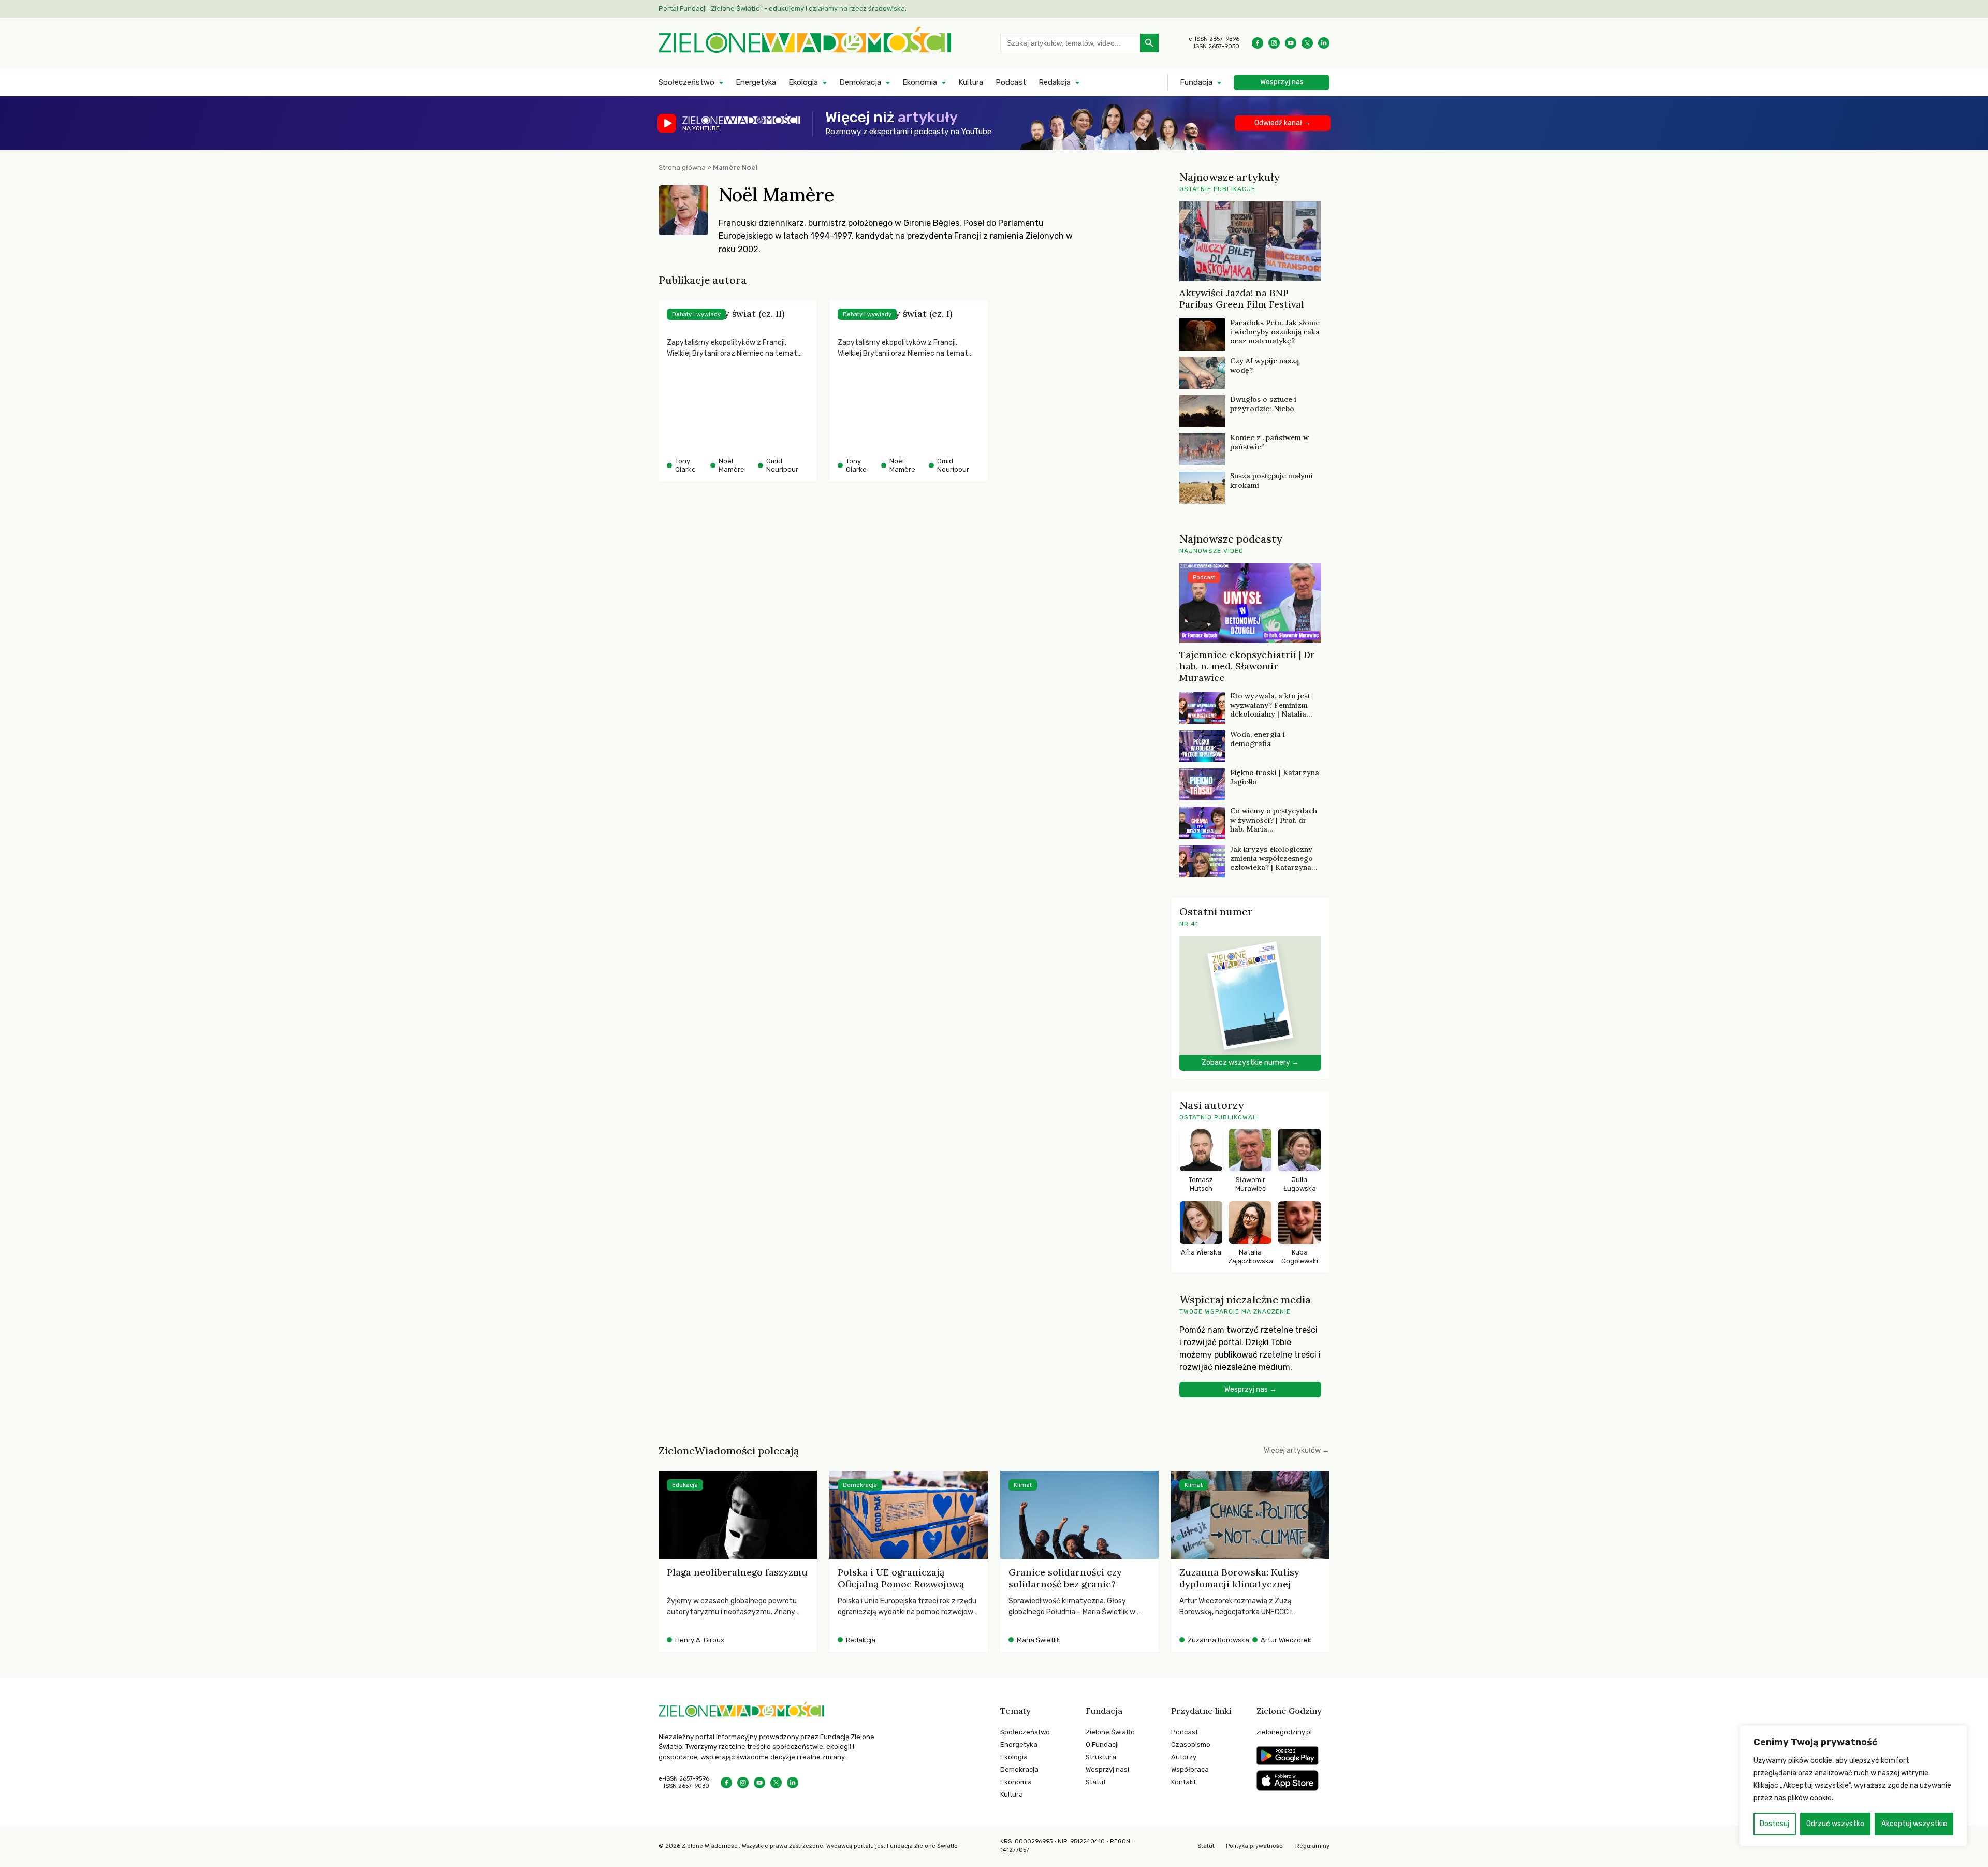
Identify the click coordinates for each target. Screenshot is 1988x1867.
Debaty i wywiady (696, 315)
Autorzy (1184, 1757)
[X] (1307, 43)
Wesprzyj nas (1282, 82)
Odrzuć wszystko (1835, 1824)
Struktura (1101, 1757)
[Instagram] (1274, 43)
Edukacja (685, 1485)
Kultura (971, 82)
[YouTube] (1291, 43)
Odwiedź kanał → (1283, 123)
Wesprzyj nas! (1107, 1769)
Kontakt (1183, 1782)
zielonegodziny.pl (1284, 1732)
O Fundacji (1102, 1745)
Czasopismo (1191, 1745)
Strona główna (682, 167)
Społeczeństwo (686, 82)
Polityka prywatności (1255, 1846)
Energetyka (756, 82)
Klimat (1023, 1485)
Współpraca (1190, 1769)
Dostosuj (1774, 1824)
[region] (1853, 1786)
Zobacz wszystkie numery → (1250, 1063)
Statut (1096, 1782)
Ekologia (803, 82)
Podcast (1011, 82)
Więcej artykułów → (1297, 1450)
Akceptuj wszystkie (1914, 1824)
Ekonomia (920, 82)
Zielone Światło (1110, 1732)
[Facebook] (1258, 43)
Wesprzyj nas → (1251, 1389)
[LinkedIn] (1324, 43)
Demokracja (860, 82)
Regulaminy (1312, 1846)
